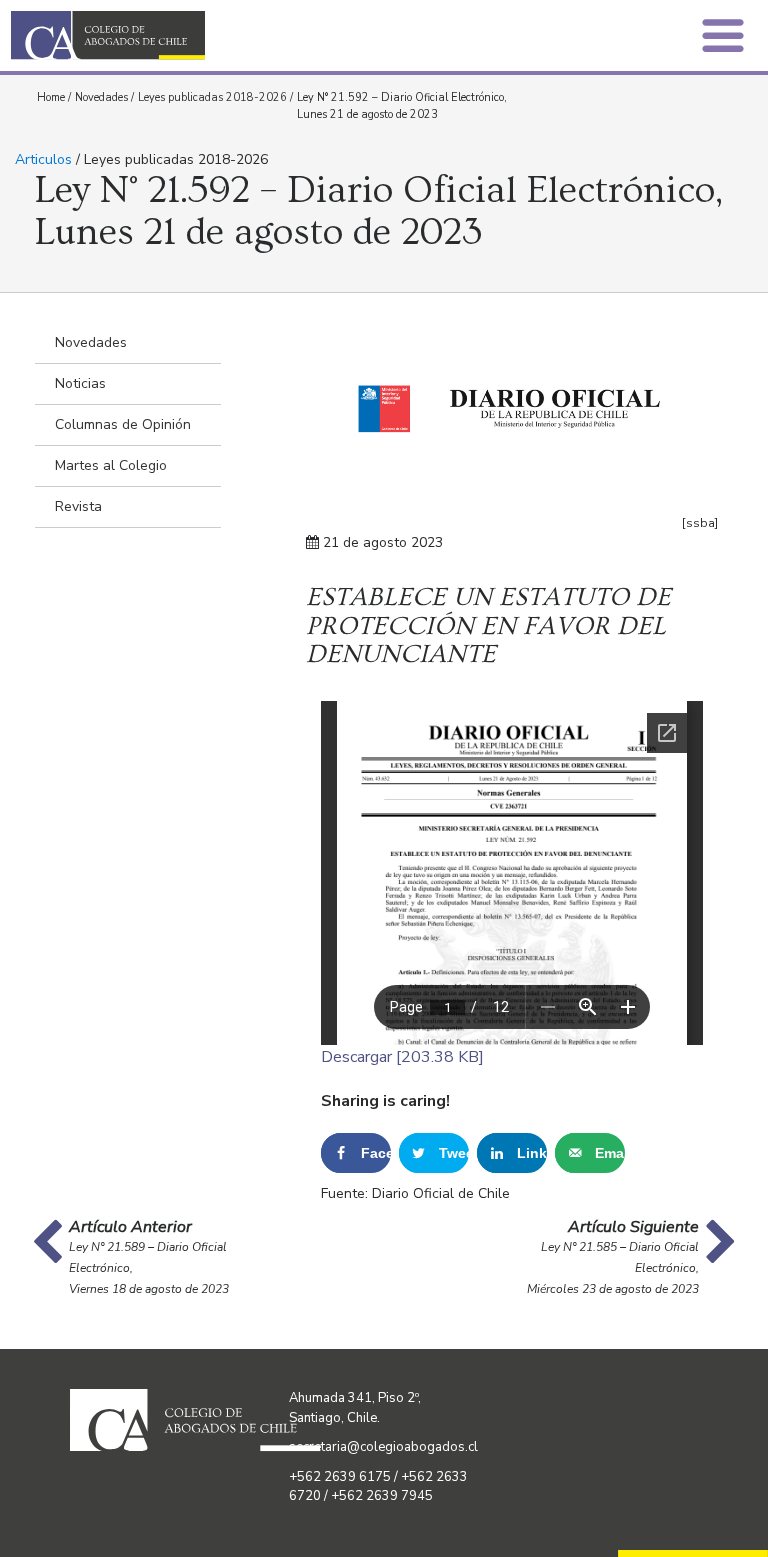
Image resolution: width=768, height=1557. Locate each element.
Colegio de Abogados (203, 35)
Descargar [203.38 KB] (402, 1057)
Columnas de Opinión (123, 424)
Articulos (43, 159)
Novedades (101, 97)
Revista (78, 506)
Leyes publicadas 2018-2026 (212, 97)
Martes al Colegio (111, 465)
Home (51, 97)
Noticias (80, 383)
